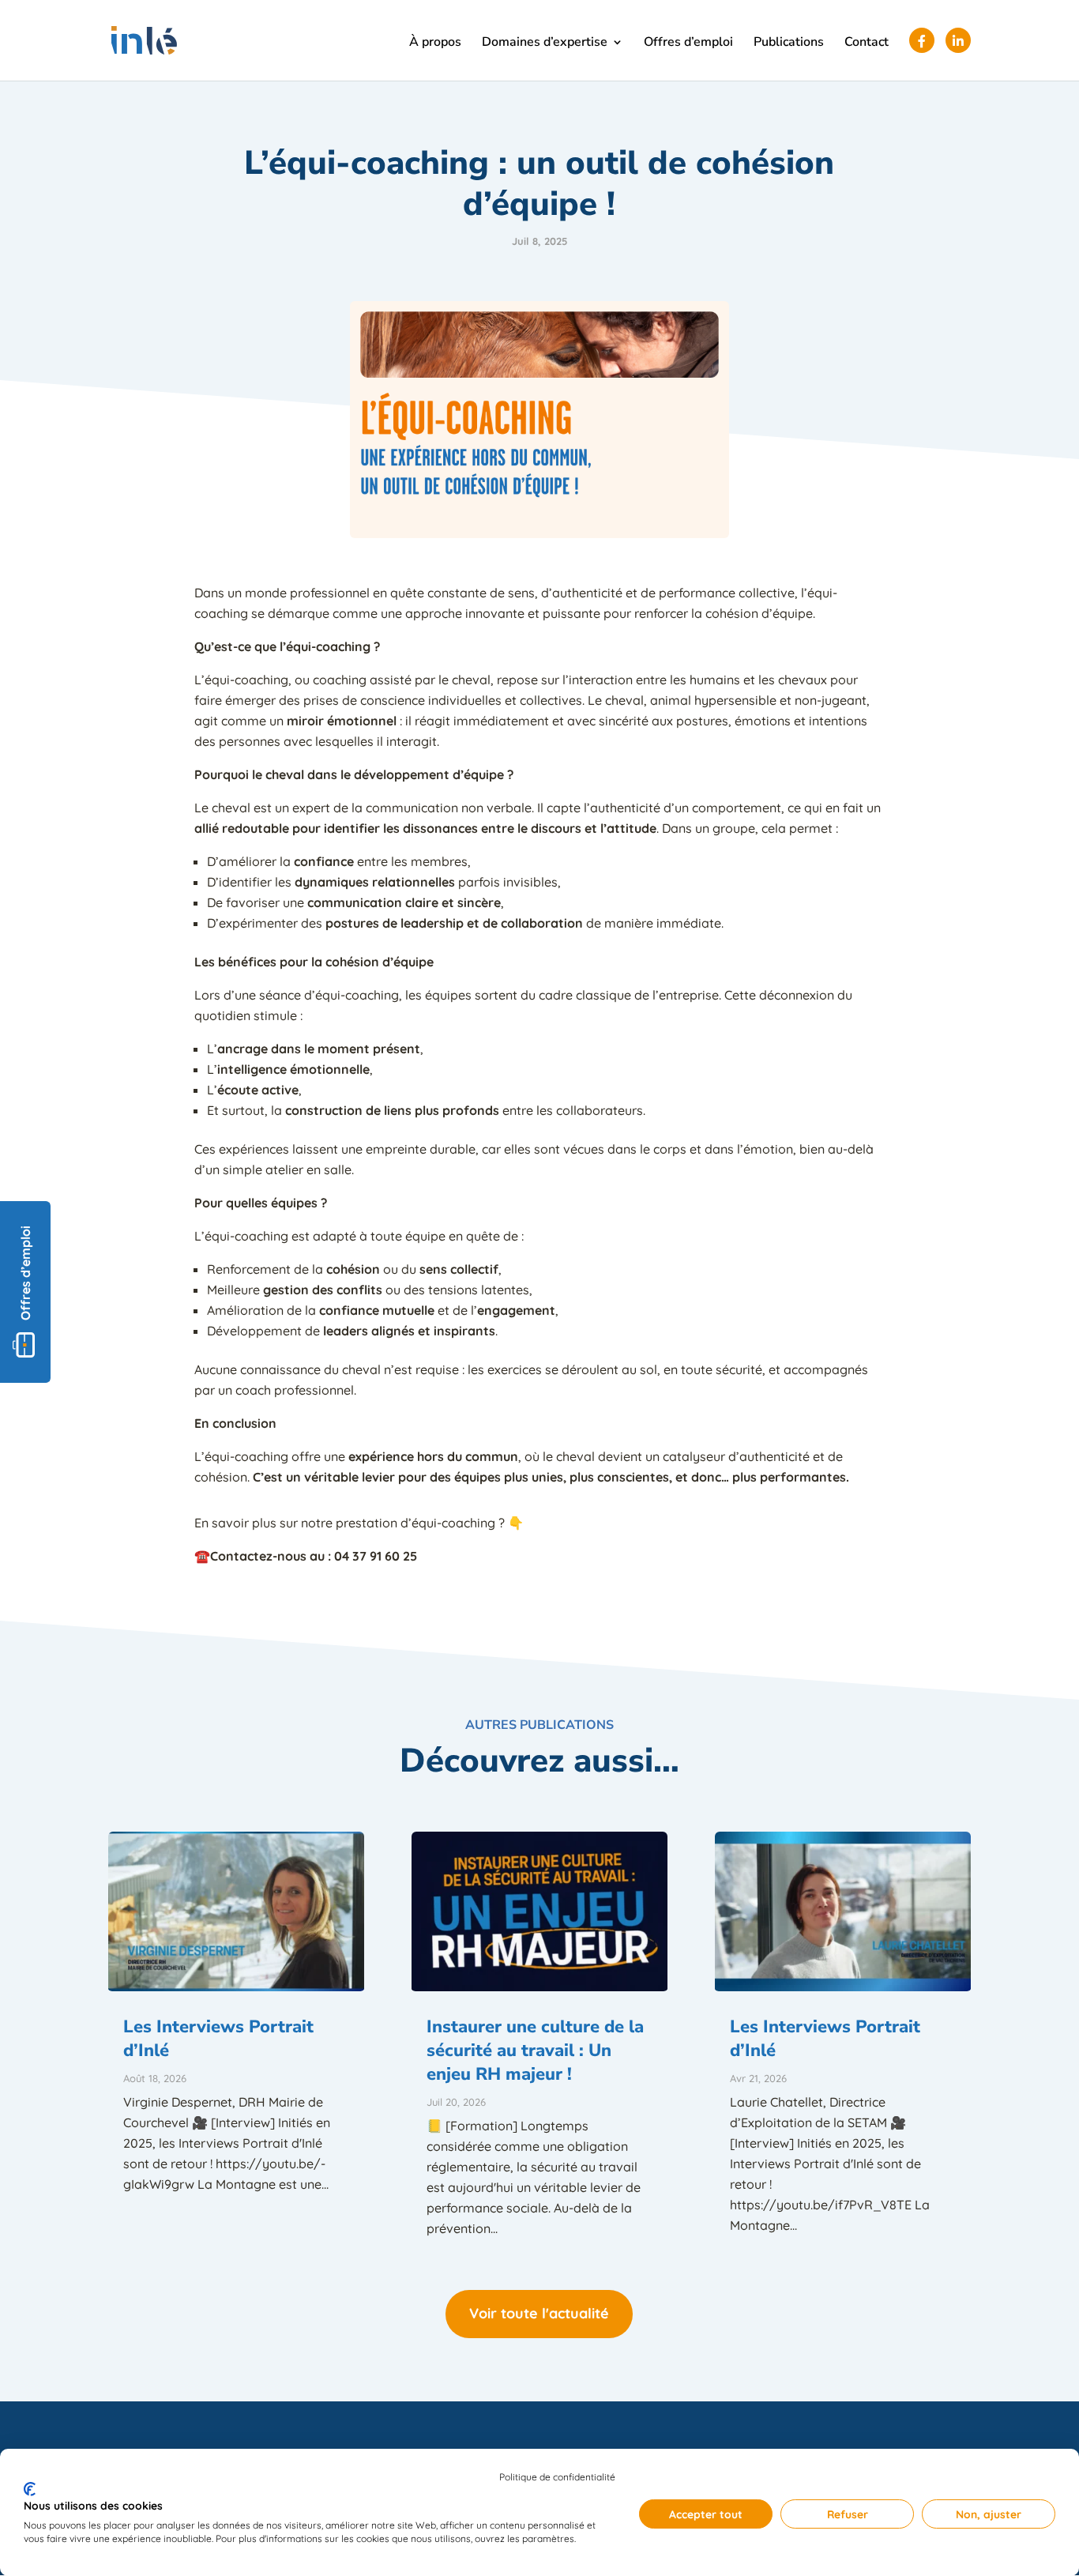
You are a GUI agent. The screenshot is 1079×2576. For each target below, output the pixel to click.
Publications (789, 43)
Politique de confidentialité (557, 2477)
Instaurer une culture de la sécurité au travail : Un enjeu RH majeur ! (535, 2051)
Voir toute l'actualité (539, 2313)
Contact (867, 43)
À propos (435, 43)
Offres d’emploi (688, 43)
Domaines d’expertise (545, 43)
